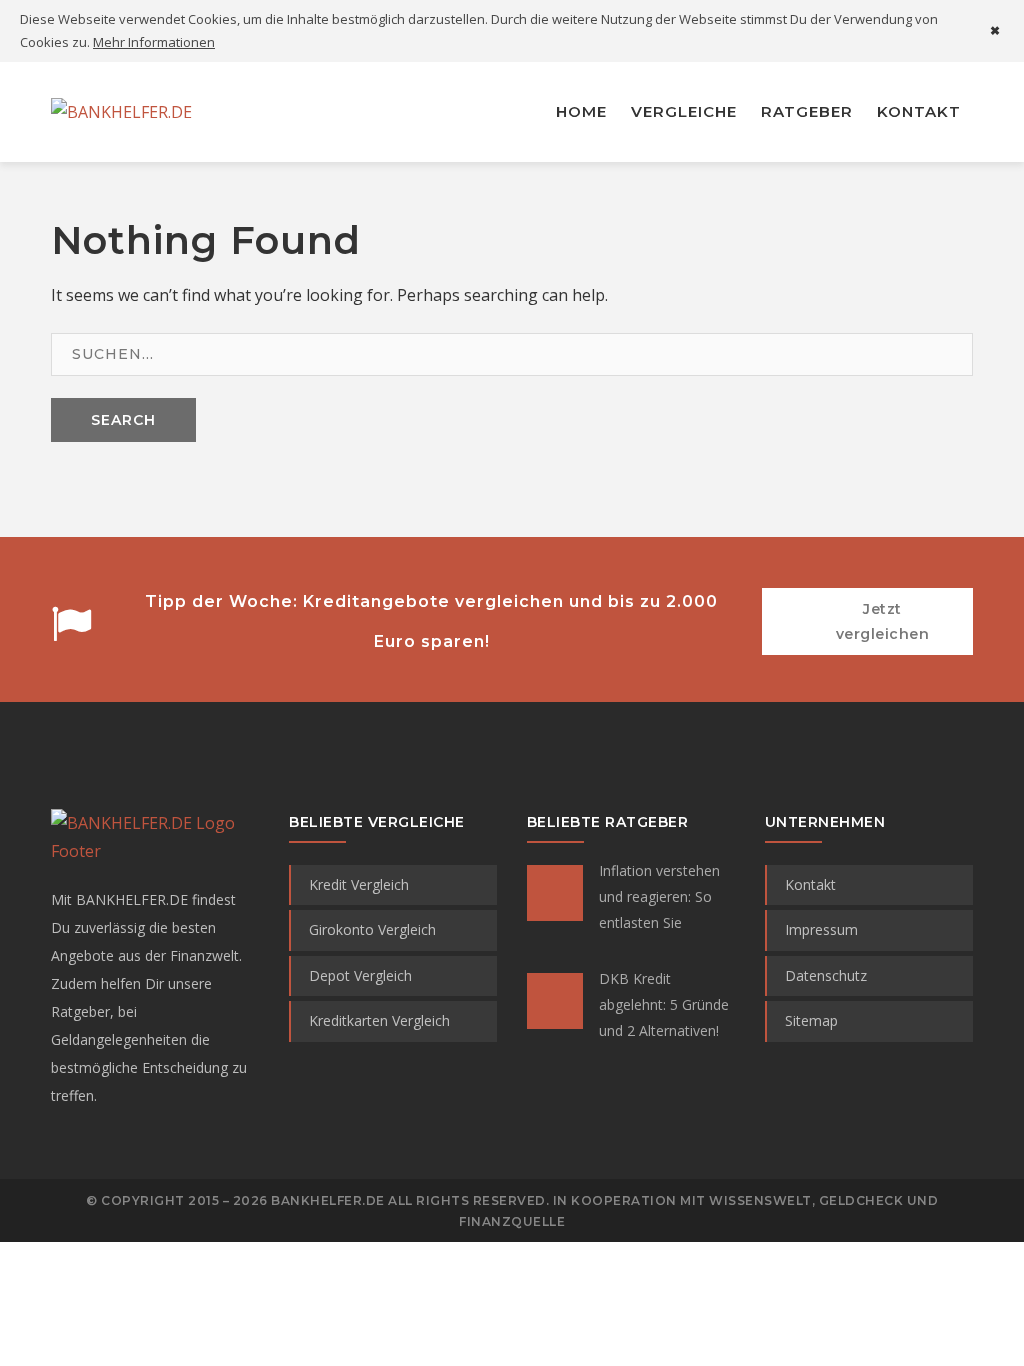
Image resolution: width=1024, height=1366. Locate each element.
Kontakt (810, 884)
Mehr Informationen (154, 42)
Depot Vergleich (360, 975)
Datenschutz (826, 975)
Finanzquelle (512, 1221)
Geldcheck (861, 1200)
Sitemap (811, 1020)
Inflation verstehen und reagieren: (659, 896)
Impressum (821, 929)
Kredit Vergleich (359, 884)
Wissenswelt (760, 1200)
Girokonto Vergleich (372, 929)
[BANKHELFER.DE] (121, 111)
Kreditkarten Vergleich (379, 1020)
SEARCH (123, 420)
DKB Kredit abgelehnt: (664, 1004)
